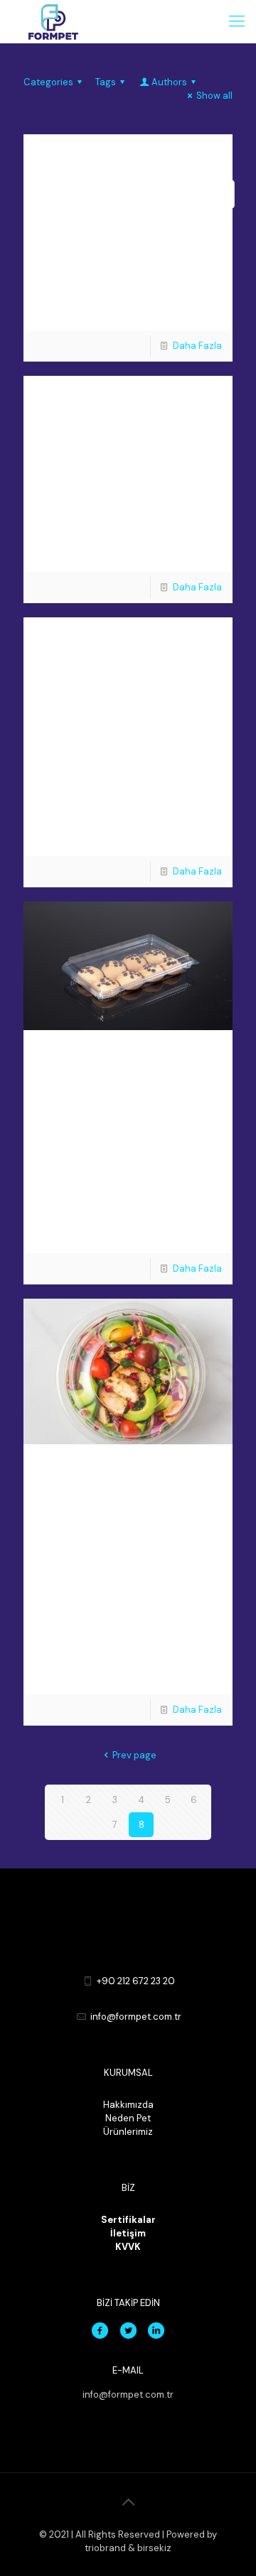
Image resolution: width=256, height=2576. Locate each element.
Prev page (134, 1755)
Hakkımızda (128, 2105)
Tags (106, 82)
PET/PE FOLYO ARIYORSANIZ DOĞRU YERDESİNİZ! (125, 1102)
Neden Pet (128, 2118)
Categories (48, 82)
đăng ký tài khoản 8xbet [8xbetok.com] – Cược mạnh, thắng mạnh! (135, 704)
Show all (214, 96)
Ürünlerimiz (128, 2132)
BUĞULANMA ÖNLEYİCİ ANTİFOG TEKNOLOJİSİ (121, 1516)
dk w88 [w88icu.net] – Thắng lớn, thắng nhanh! (127, 448)
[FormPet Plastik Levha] (53, 21)
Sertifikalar (128, 2220)
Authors (169, 82)
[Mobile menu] (237, 21)
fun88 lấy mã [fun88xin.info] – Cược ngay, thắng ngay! (137, 206)
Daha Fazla (197, 346)
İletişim (128, 2233)
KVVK (128, 2247)
